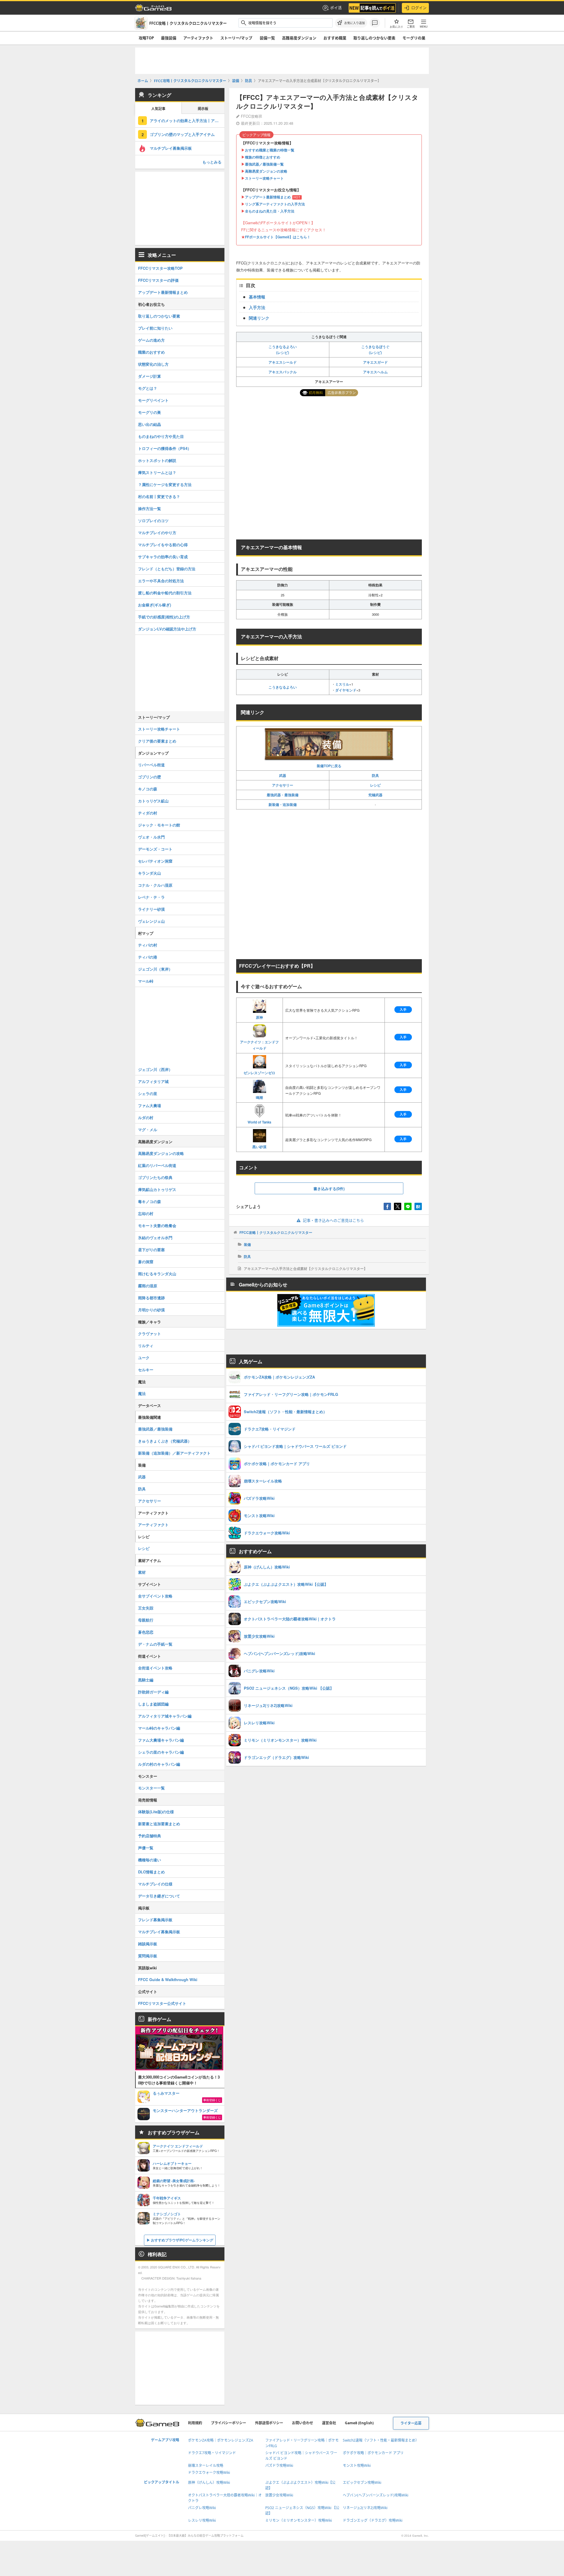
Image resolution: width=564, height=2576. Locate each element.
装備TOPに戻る (329, 766)
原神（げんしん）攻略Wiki (209, 2483)
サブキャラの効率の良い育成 (163, 557)
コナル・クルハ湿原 (155, 885)
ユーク (144, 1358)
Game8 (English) (359, 2423)
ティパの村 (148, 945)
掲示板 (203, 109)
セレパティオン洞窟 (155, 861)
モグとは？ (148, 388)
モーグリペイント (153, 400)
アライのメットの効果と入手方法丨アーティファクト (187, 120)
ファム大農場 (150, 1105)
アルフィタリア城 (153, 1081)
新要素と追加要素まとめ (159, 1824)
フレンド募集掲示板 (155, 1920)
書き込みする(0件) (329, 1189)
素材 (142, 1572)
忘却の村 (146, 1213)
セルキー (146, 1370)
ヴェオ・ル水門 (151, 837)
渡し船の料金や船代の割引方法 (165, 593)
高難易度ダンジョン (299, 38)
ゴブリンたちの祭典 (155, 1177)
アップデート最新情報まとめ (268, 197)
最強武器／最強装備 (155, 1429)
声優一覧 (146, 1848)
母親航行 (146, 1620)
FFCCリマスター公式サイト (162, 2003)
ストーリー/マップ (236, 38)
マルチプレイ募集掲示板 (171, 148)
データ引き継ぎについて (159, 1896)
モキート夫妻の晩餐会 (157, 1225)
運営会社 (329, 2423)
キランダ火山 (150, 873)
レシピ (375, 785)
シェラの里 (148, 1093)
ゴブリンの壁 (150, 777)
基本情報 (257, 297)
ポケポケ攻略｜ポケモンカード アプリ (373, 2453)
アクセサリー (283, 785)
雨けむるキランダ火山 (157, 1274)
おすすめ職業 (335, 38)
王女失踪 (146, 1608)
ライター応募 (411, 2423)
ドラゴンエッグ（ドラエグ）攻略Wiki (373, 2520)
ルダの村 (146, 1117)
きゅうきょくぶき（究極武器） (165, 1441)
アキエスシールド (283, 362)
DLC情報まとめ (151, 1872)
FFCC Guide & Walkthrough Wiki (168, 1979)
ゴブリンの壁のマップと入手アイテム (182, 134)
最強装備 (169, 38)
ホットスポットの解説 (157, 460)
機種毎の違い (150, 1860)
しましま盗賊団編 (153, 1704)
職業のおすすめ (151, 352)
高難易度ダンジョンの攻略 (266, 171)
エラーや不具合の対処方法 (161, 581)
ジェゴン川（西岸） (155, 1069)
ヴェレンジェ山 (151, 921)
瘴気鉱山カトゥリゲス (157, 1189)
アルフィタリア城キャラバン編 (165, 1716)
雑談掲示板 (148, 1944)
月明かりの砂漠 (151, 1310)
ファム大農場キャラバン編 (161, 1740)
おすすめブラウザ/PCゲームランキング (182, 2240)
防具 (375, 775)
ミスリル (342, 684)
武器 (283, 775)
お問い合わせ (303, 2423)
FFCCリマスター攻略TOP (160, 268)
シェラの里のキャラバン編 (161, 1752)
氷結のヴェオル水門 (155, 1238)
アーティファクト (198, 38)
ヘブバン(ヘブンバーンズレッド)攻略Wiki (376, 2495)
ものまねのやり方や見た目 (161, 436)
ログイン (419, 8)
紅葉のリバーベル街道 (157, 1165)
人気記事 (158, 109)
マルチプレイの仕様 (155, 1884)
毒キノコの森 (150, 1201)
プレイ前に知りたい (155, 328)
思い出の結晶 (150, 424)
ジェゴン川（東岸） (155, 969)
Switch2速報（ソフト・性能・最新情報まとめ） (381, 2440)
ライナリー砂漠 (151, 909)
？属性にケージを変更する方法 (165, 484)
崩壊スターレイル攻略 (206, 2465)
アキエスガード (375, 362)
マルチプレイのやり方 (157, 533)
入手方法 (257, 307)
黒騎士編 (146, 1680)
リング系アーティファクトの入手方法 (275, 204)
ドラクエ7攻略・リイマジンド (212, 2453)
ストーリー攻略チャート (264, 178)
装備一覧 (267, 38)
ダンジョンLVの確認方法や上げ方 (167, 629)
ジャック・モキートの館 (159, 825)
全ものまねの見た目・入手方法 (270, 211)
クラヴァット (150, 1333)
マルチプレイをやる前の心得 (163, 545)
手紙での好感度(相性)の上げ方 (164, 617)
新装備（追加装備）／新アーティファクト (174, 1453)
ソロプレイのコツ (153, 521)
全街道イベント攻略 (155, 1668)
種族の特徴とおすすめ (263, 157)
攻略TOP (146, 38)
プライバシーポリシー (229, 2423)
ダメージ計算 (150, 376)
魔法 (142, 1393)
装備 (247, 1244)
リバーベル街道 (151, 765)
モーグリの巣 (414, 38)
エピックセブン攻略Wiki (362, 2483)
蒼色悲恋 (146, 1632)
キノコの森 (148, 789)
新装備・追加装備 (283, 804)
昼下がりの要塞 (151, 1250)
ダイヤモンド (346, 690)
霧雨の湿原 (148, 1286)
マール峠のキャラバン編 (159, 1728)
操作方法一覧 (150, 508)
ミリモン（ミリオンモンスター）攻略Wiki (299, 2520)
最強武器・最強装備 (283, 795)
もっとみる (212, 162)
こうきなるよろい (283, 687)
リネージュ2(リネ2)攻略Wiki (365, 2508)
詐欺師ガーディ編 (153, 1692)
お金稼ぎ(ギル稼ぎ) (155, 605)
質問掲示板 (148, 1956)
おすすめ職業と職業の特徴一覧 (270, 150)
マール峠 (146, 981)
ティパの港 (148, 957)
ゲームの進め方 (151, 340)
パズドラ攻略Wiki (279, 2465)
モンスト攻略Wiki (357, 2465)
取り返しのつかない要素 (374, 38)
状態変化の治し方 (153, 364)
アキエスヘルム (375, 372)
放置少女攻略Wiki (279, 2495)
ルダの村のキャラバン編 (159, 1764)
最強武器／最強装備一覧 (264, 164)
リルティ (146, 1346)
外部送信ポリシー (269, 2423)
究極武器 (375, 795)
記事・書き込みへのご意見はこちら (333, 1220)
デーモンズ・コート (155, 849)
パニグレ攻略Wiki (202, 2508)
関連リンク (259, 318)
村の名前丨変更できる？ (159, 496)
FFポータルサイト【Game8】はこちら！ (278, 237)
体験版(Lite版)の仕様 (156, 1812)
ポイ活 (336, 8)
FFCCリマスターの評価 (158, 280)
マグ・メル (148, 1130)
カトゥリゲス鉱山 (153, 801)
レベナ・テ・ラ (151, 897)
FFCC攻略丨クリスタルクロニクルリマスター (276, 1232)
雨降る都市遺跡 (151, 1298)
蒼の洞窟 (146, 1262)
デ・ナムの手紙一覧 (155, 1644)
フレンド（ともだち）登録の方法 (167, 569)
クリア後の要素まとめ (157, 741)
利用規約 (195, 2423)
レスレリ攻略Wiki (202, 2520)
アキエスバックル (283, 372)
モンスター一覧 (151, 1788)
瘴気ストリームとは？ (157, 472)
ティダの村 (148, 813)
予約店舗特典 (150, 1836)
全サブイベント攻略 (155, 1596)
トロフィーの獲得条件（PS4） (165, 448)
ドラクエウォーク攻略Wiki (209, 2473)
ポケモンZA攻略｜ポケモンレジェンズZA (221, 2440)
